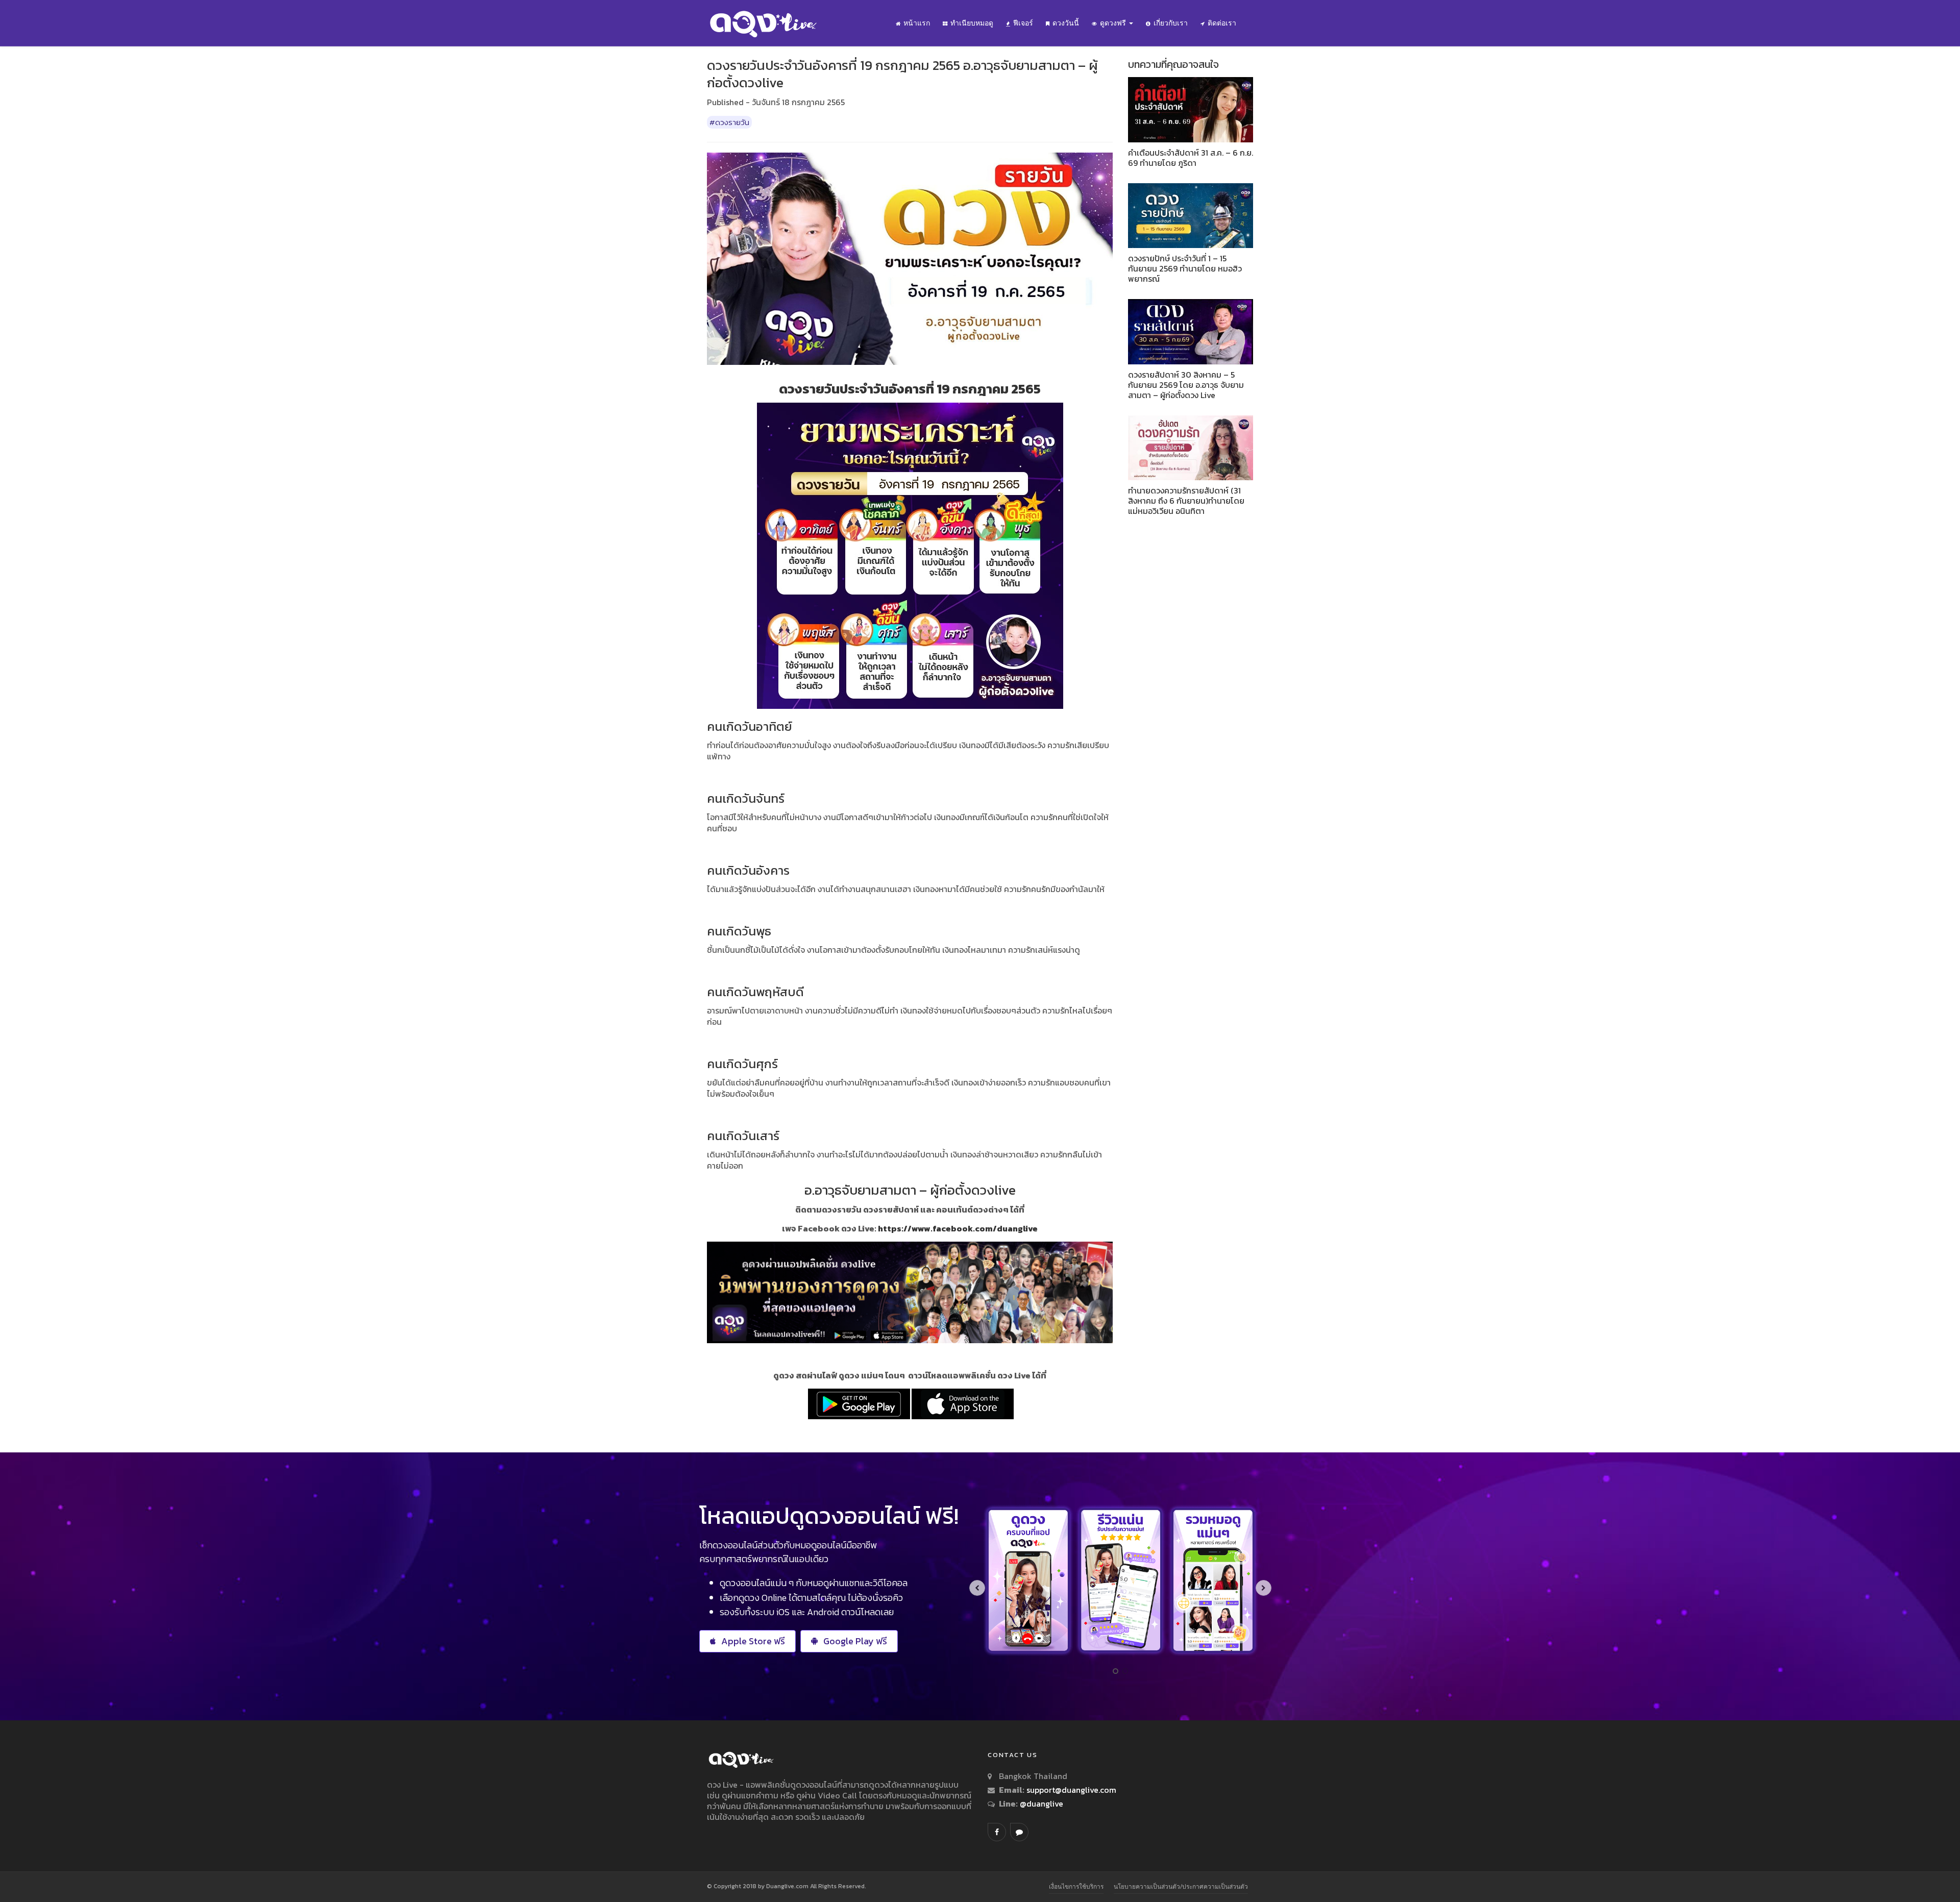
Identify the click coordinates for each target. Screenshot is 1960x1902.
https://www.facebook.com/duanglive (958, 1228)
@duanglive (1040, 1804)
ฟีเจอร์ (1023, 23)
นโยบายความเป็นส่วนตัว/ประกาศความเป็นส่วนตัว (1181, 1886)
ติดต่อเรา (1222, 23)
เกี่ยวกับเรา (1171, 23)
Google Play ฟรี (855, 1641)
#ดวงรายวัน (729, 122)
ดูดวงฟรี (1114, 23)
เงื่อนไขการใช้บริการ (1076, 1886)
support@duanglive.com (1071, 1790)
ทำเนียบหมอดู (972, 23)
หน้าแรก (917, 23)
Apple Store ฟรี (753, 1641)
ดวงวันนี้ (1066, 23)
